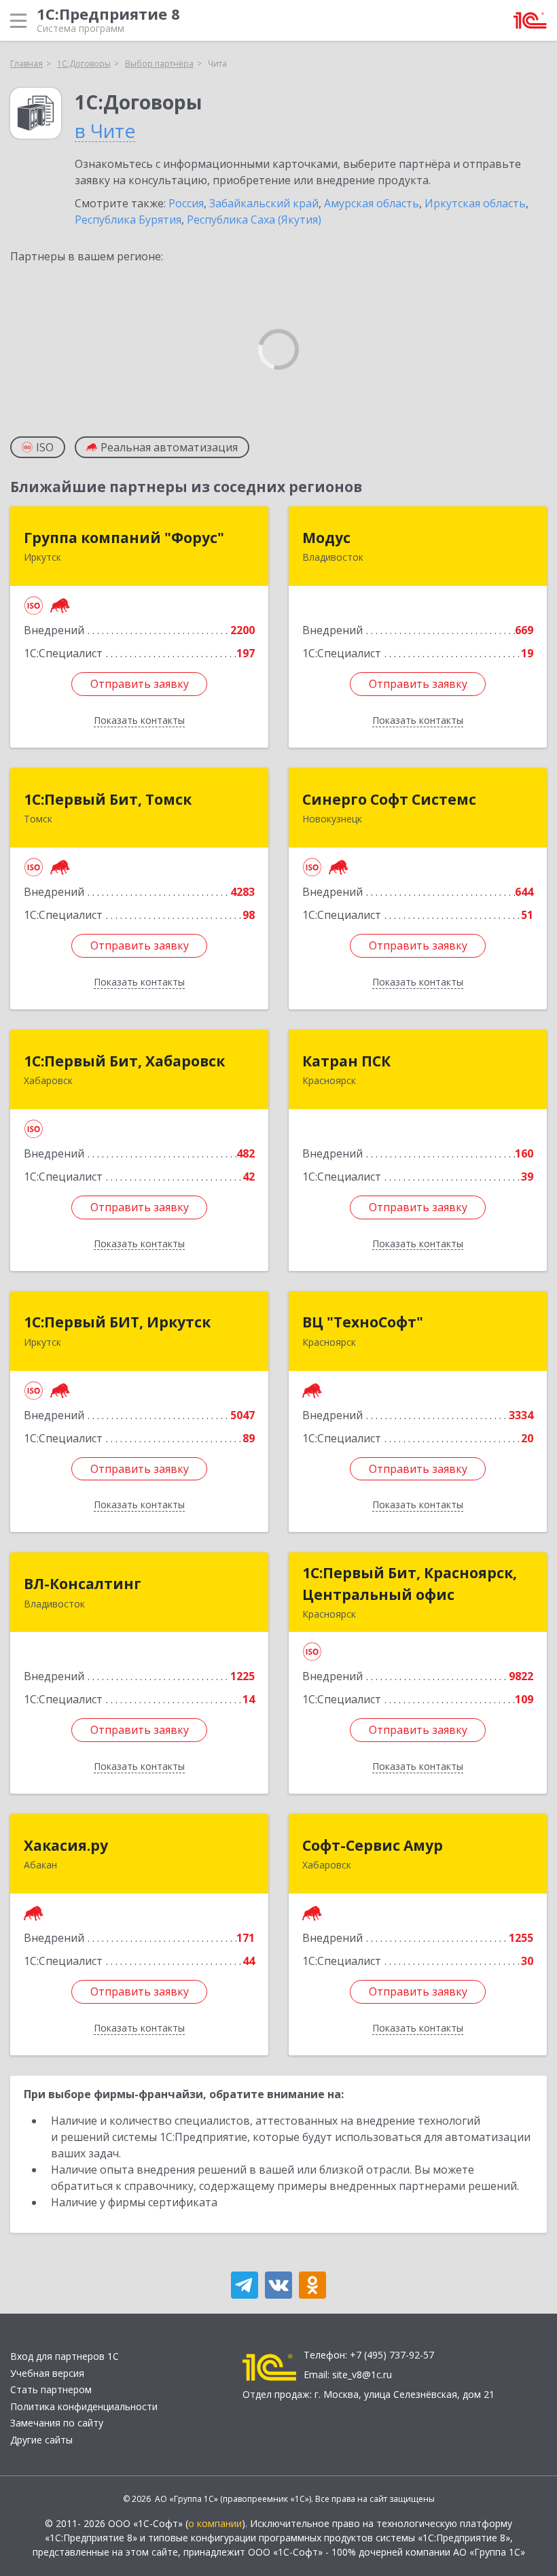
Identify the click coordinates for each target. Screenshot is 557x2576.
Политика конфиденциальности (84, 2406)
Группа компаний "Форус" (124, 538)
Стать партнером (51, 2389)
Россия (186, 203)
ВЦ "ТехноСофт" (363, 1322)
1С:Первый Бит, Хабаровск (124, 1061)
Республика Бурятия (128, 220)
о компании (215, 2523)
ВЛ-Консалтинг (83, 1584)
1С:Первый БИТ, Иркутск (117, 1322)
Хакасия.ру (66, 1845)
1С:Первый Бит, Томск (108, 799)
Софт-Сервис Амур (373, 1845)
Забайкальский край (264, 203)
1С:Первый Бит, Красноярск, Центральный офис (410, 1584)
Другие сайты (41, 2440)
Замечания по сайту (57, 2423)
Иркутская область (475, 203)
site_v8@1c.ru (362, 2374)
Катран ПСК (346, 1061)
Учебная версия (47, 2373)
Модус (326, 538)
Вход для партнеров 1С (65, 2356)
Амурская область (372, 203)
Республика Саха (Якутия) (254, 220)
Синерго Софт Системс (389, 799)
